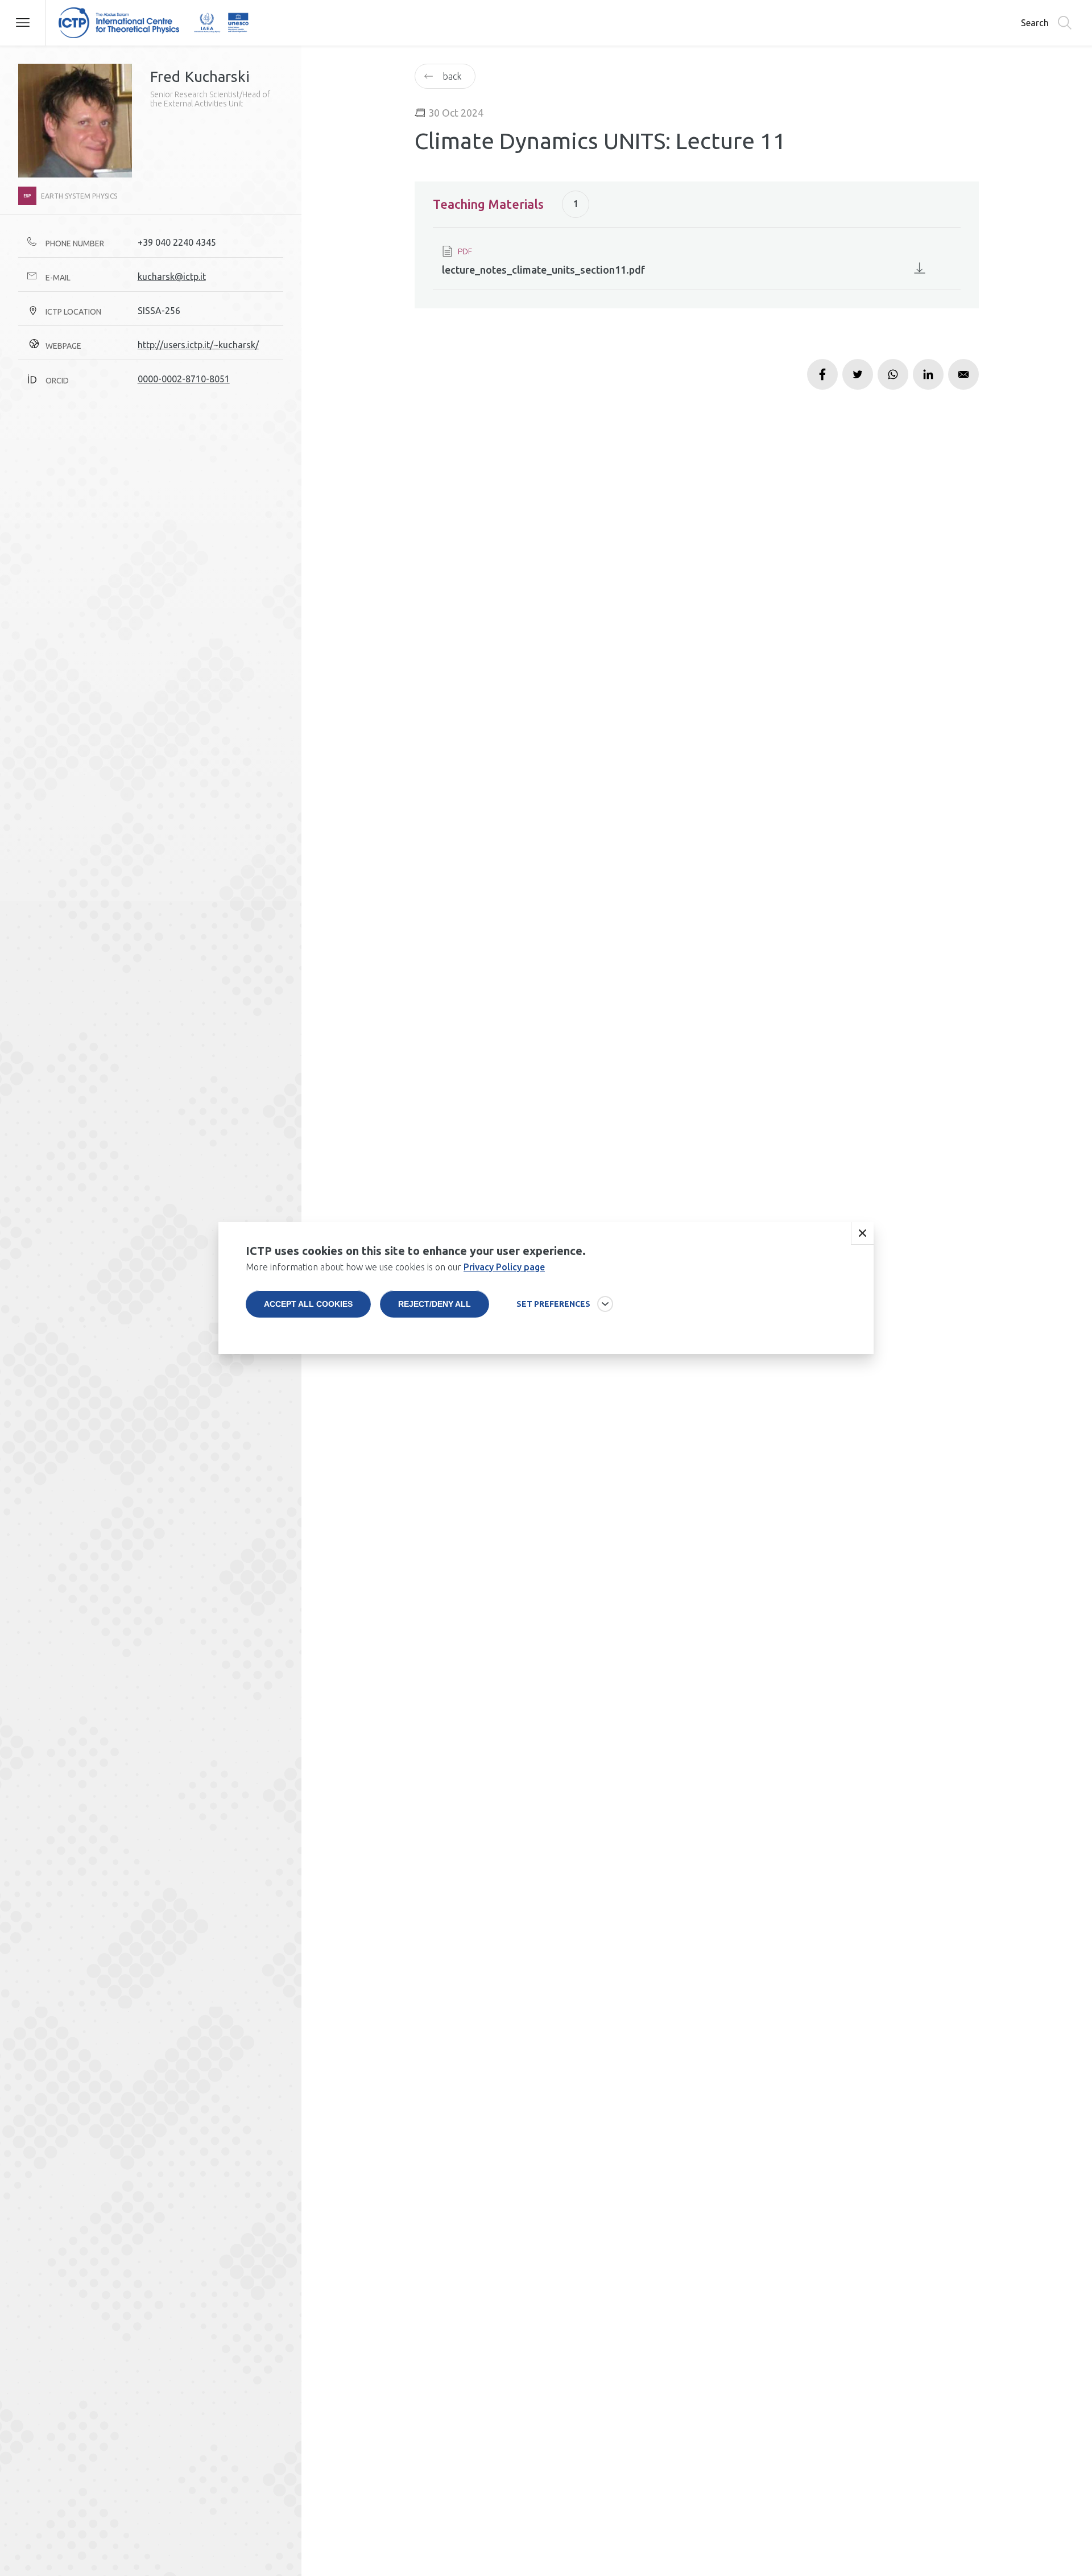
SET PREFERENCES (553, 1304)
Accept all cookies (308, 1304)
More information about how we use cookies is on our (395, 1267)
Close (862, 1233)
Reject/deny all (435, 1304)
